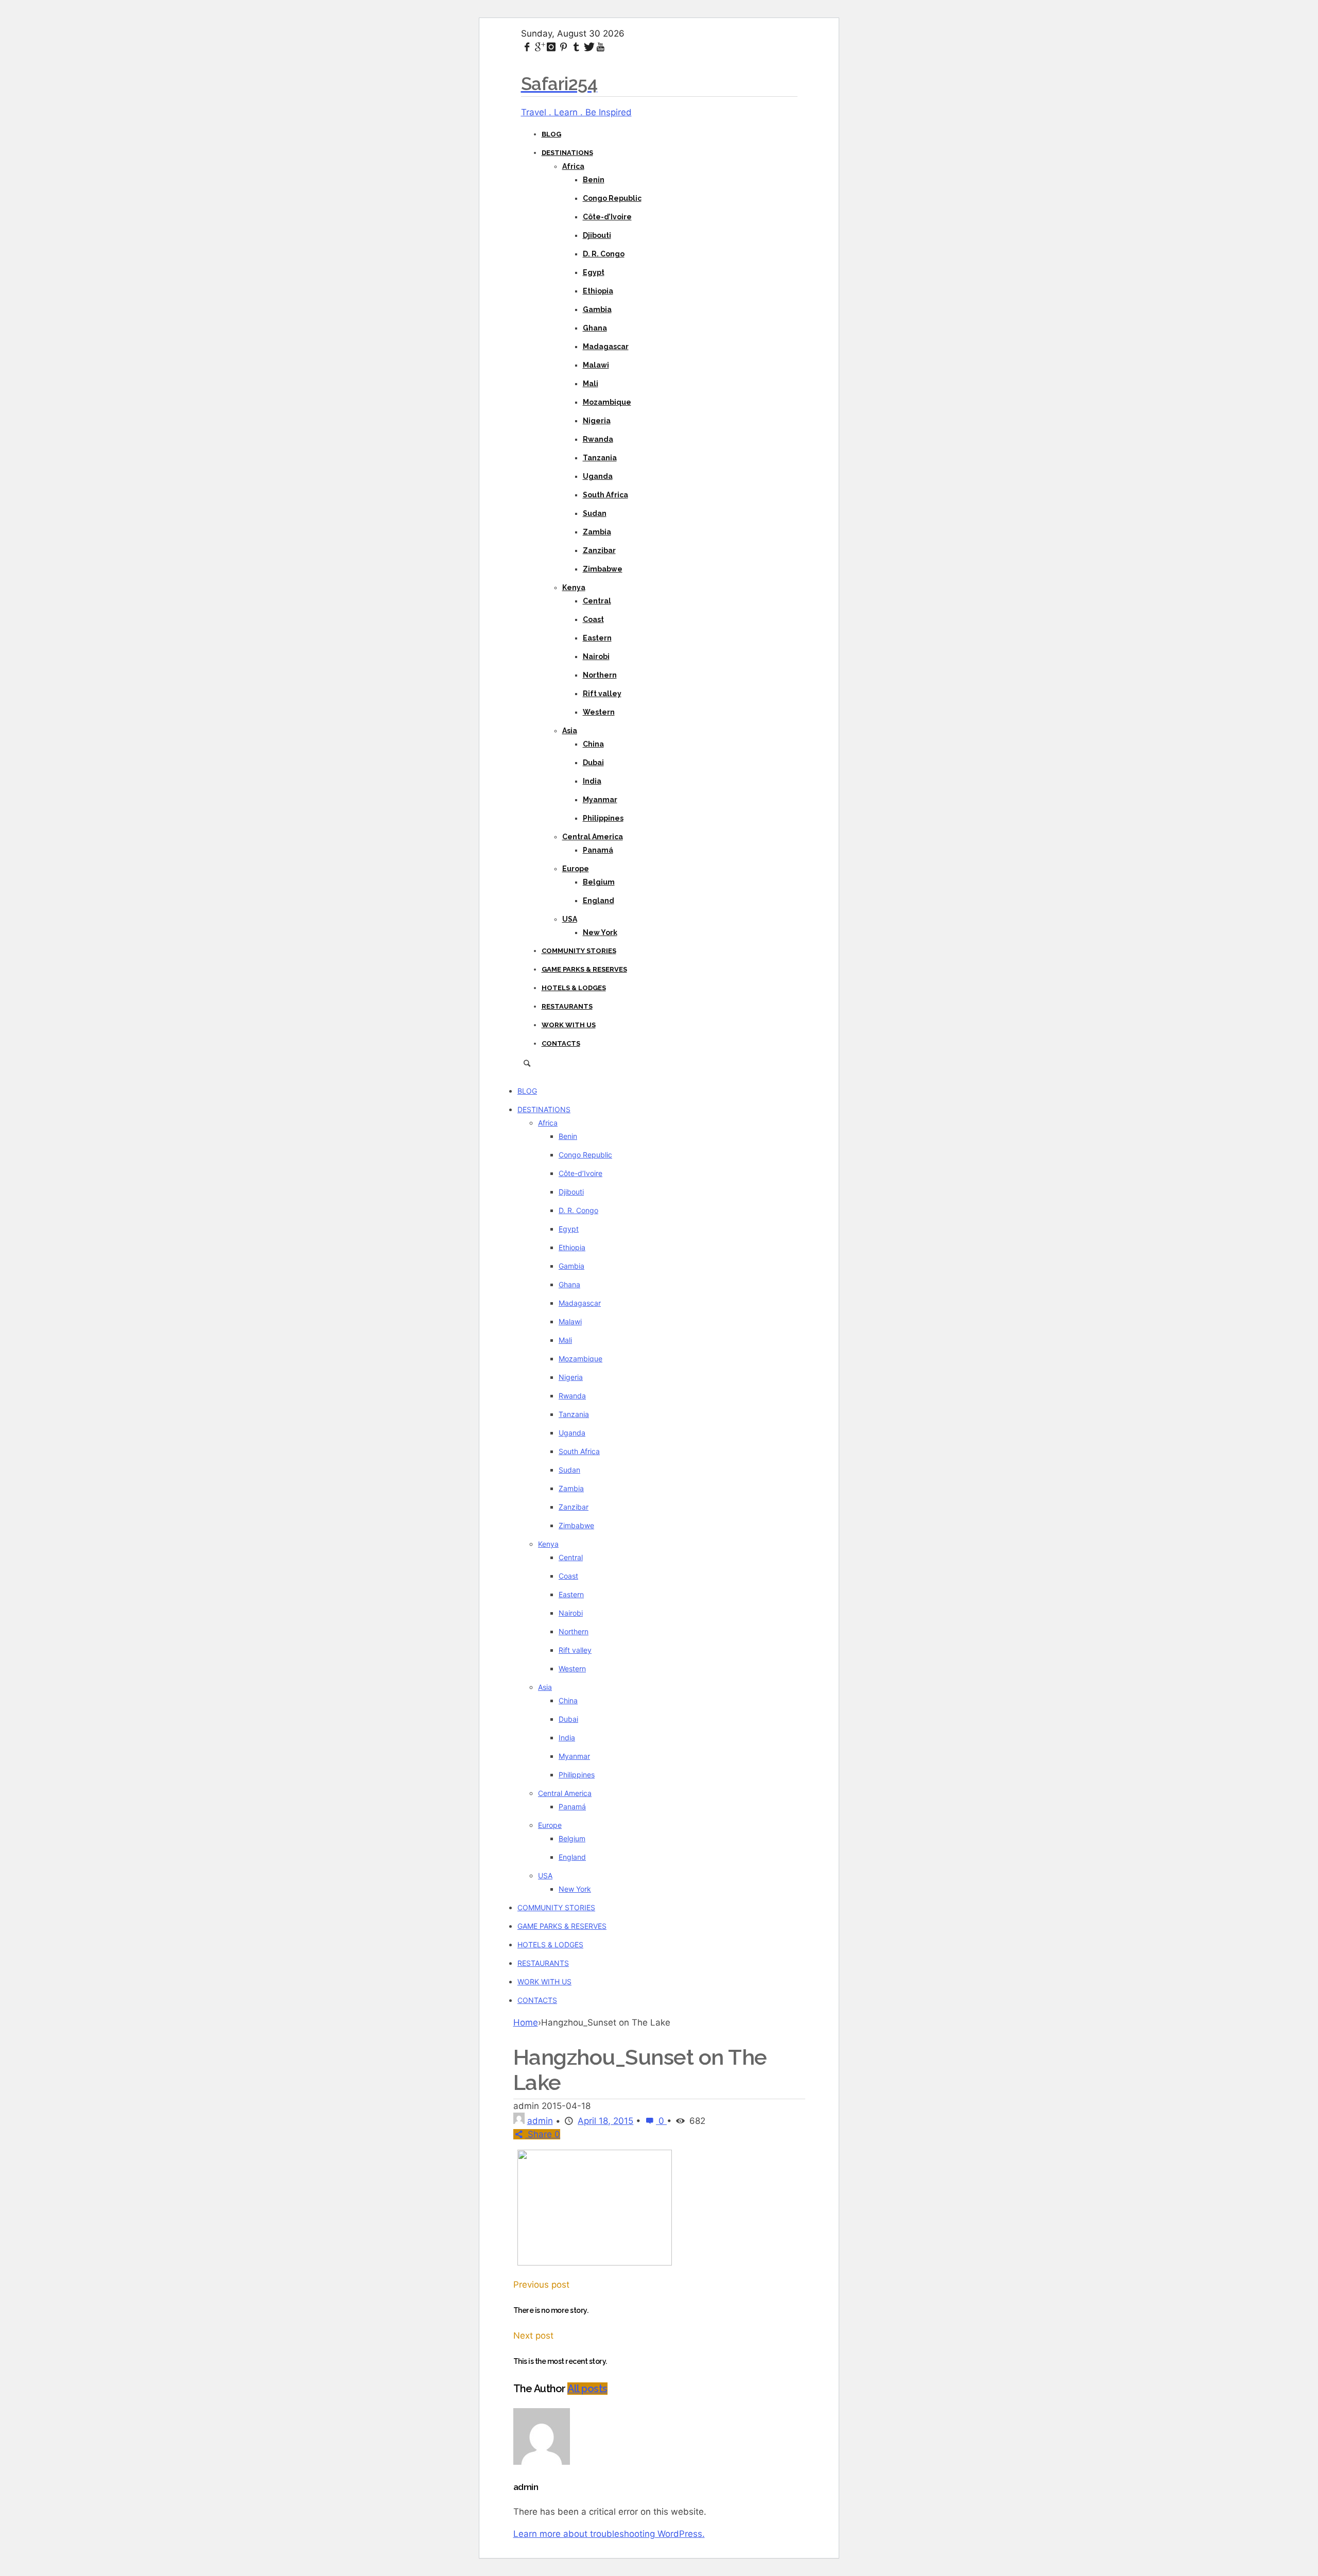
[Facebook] (527, 47)
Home (526, 2022)
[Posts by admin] (519, 2121)
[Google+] (539, 47)
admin (540, 2121)
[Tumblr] (576, 47)
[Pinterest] (564, 47)
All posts (587, 2389)
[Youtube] (600, 47)
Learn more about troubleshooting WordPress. (609, 2534)
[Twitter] (588, 47)
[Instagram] (551, 47)
